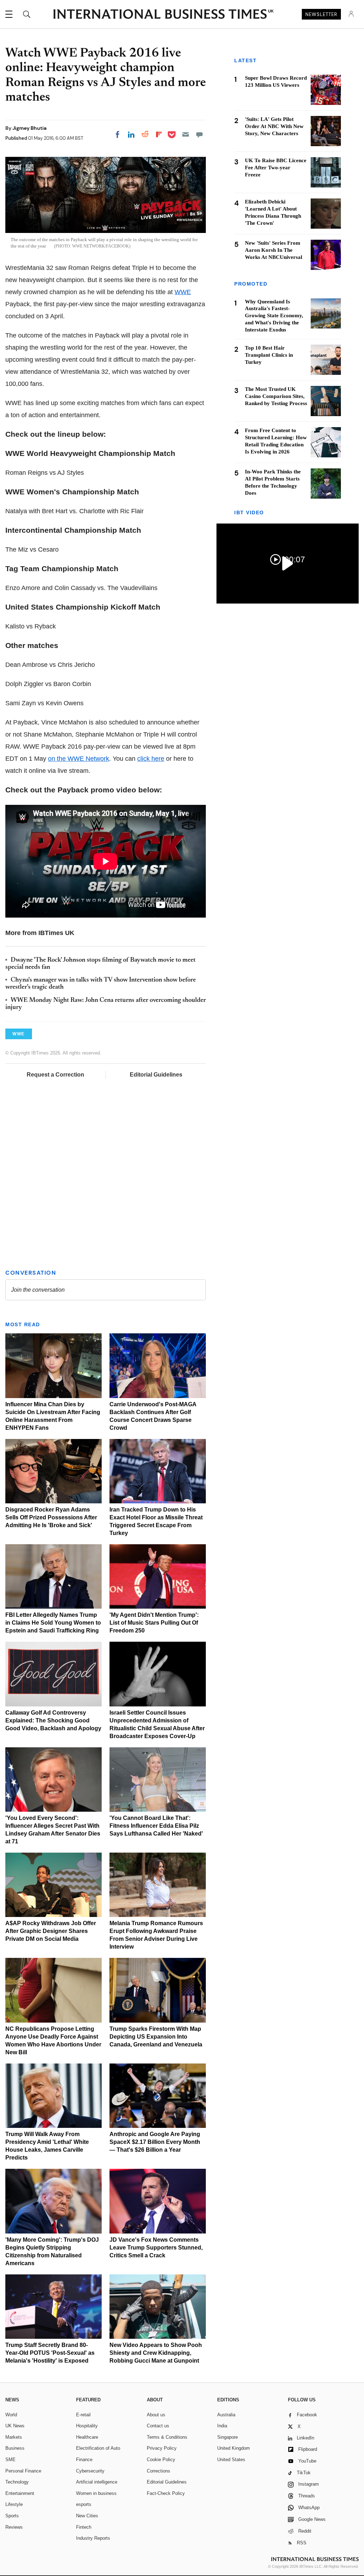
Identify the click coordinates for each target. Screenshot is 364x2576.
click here (151, 759)
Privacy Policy (162, 2448)
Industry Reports (93, 2538)
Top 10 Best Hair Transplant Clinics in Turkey (269, 355)
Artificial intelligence (97, 2482)
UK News (15, 2426)
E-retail (83, 2415)
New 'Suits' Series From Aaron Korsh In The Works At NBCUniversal (274, 250)
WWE (183, 292)
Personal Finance (23, 2471)
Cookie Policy (161, 2460)
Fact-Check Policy (166, 2493)
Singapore (227, 2437)
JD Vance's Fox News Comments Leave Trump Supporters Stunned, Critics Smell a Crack (156, 2248)
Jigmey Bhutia (30, 128)
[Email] (186, 134)
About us (156, 2415)
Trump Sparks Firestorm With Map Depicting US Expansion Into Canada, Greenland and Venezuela (156, 2037)
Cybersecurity (90, 2471)
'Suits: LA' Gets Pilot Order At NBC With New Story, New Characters (274, 126)
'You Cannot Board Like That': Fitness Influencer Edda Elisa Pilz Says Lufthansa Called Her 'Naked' (156, 1826)
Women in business (96, 2493)
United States (231, 2460)
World (11, 2415)
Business (15, 2448)
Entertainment (20, 2493)
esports (84, 2504)
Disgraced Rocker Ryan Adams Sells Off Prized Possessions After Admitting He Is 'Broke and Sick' (51, 1517)
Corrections (159, 2471)
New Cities (87, 2516)
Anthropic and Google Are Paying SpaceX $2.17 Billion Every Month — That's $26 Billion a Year (155, 2142)
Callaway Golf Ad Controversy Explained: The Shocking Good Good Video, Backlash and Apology (53, 1720)
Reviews (14, 2527)
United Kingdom (234, 2448)
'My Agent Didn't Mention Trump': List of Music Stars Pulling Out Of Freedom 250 (154, 1623)
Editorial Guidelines (156, 1075)
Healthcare (87, 2437)
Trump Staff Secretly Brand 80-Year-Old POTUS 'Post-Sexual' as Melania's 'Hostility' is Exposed (50, 2353)
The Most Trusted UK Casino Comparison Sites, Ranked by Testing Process (276, 396)
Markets (14, 2437)
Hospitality (87, 2426)
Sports (12, 2516)
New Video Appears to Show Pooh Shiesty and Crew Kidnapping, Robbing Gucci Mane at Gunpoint (156, 2353)
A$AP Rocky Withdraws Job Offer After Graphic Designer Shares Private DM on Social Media (51, 1931)
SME (10, 2460)
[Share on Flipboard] (159, 134)
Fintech (84, 2527)
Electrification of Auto (98, 2448)
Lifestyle (14, 2504)
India (222, 2426)
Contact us (158, 2426)
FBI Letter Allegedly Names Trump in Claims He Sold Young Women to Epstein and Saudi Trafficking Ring (53, 1623)
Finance (84, 2460)
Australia (226, 2415)
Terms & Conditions (167, 2437)
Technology (17, 2482)
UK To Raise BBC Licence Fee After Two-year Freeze (276, 168)
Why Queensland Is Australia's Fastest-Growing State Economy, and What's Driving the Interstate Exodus (274, 316)
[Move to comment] (199, 134)
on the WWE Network (79, 759)
